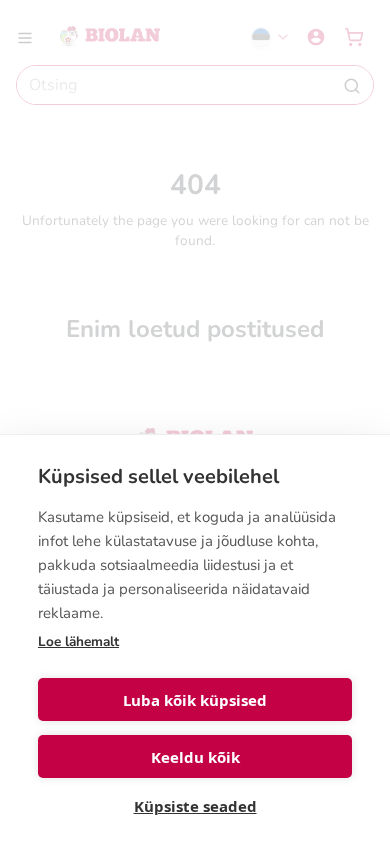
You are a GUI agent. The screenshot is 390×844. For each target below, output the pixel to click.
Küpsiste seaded (195, 806)
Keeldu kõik (195, 757)
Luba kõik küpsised (195, 700)
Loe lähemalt (78, 641)
